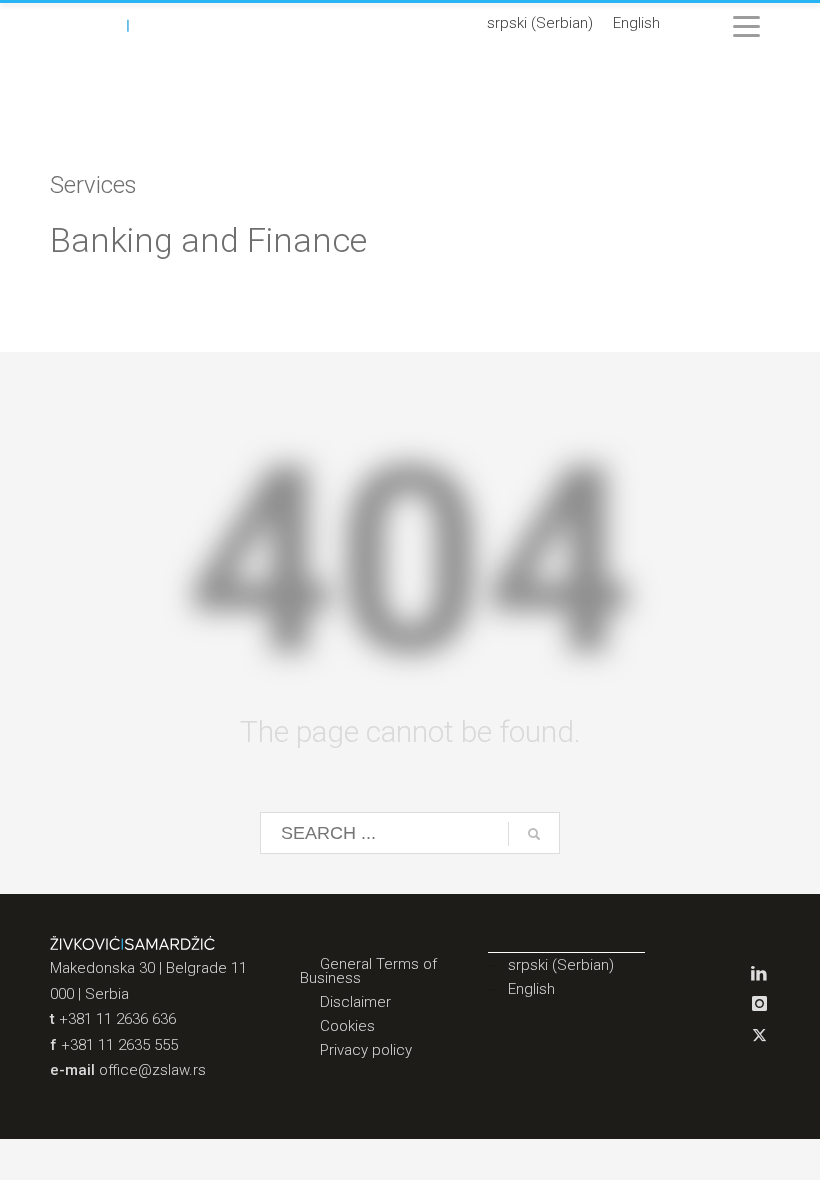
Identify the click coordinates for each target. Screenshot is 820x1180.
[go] (534, 834)
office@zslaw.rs (152, 1070)
